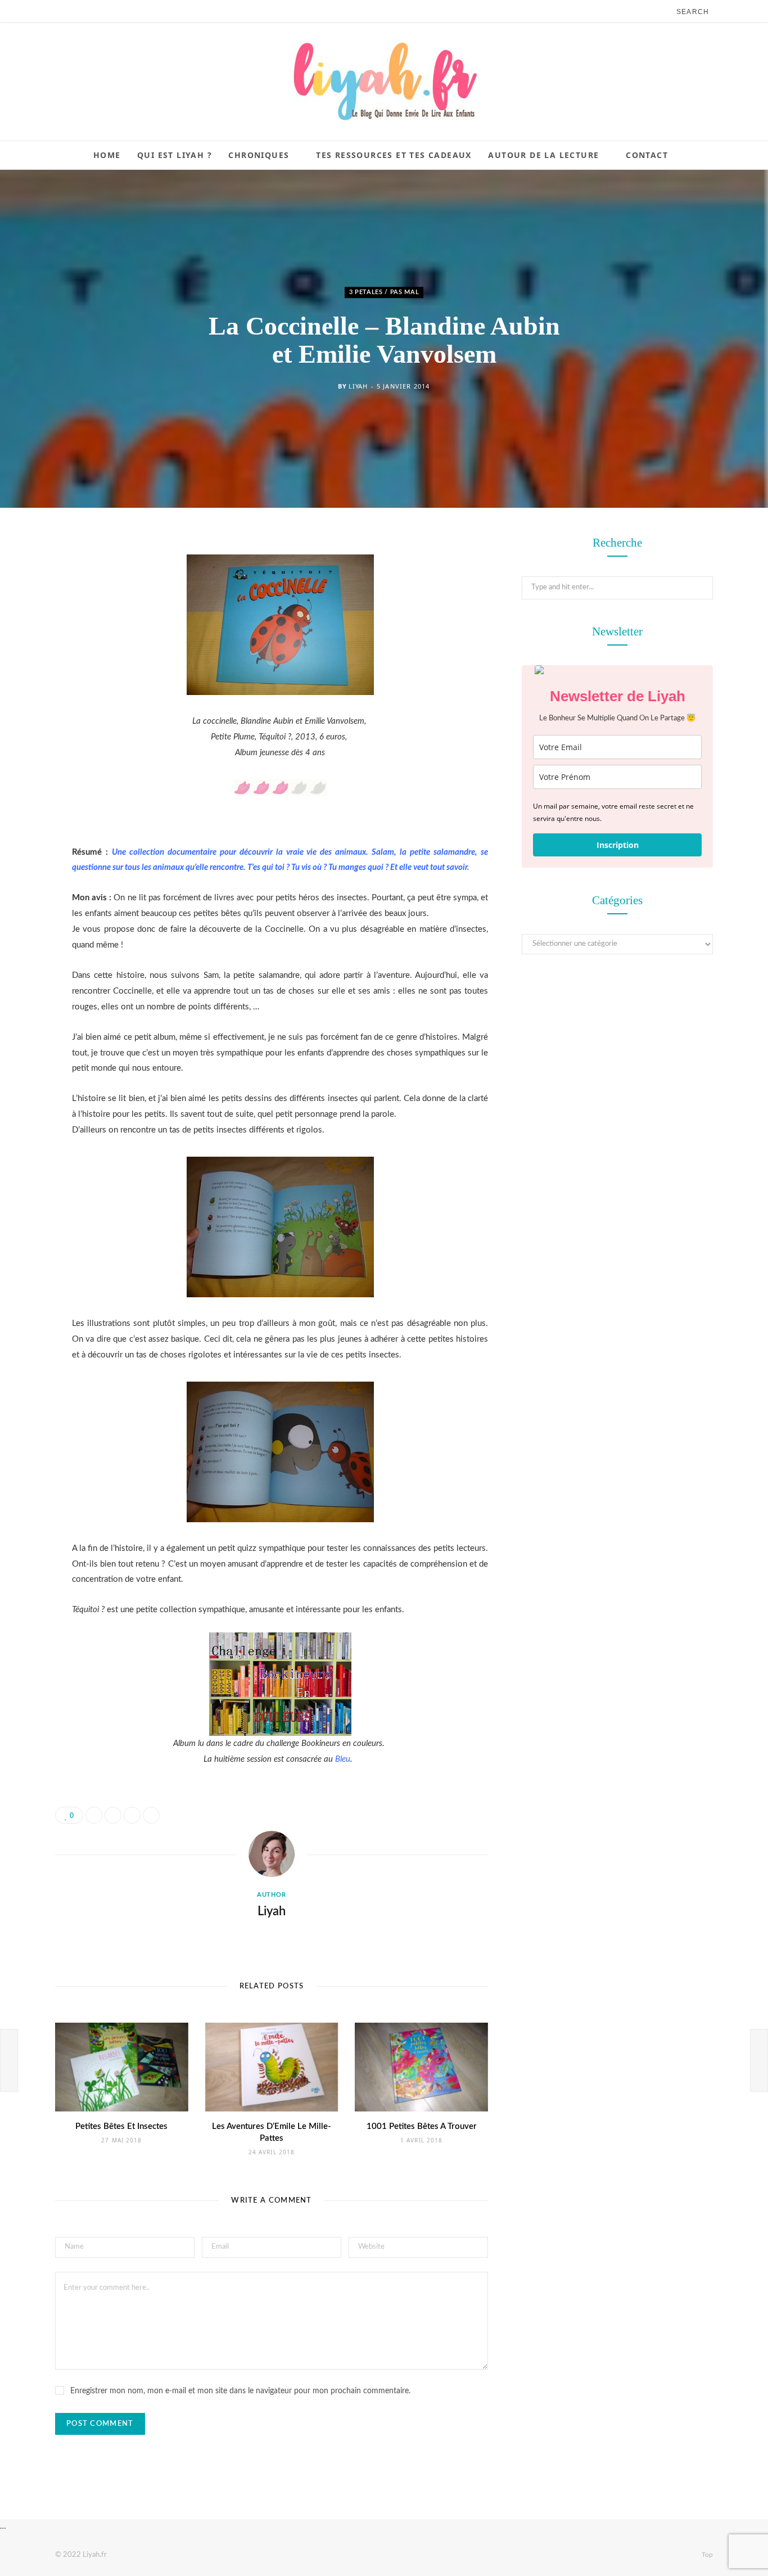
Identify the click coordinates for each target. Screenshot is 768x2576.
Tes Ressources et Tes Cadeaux (394, 155)
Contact (647, 155)
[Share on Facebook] (25, 578)
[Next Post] (759, 2060)
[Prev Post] (9, 2060)
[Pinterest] (25, 635)
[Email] (25, 664)
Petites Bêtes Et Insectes (121, 2126)
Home (107, 155)
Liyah (358, 386)
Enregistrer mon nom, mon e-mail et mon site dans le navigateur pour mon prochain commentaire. (240, 2391)
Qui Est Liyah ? (175, 155)
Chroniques (259, 155)
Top (706, 2555)
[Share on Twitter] (25, 607)
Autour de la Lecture (543, 155)
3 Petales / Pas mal (384, 292)
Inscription (618, 845)
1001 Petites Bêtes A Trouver (422, 2126)
